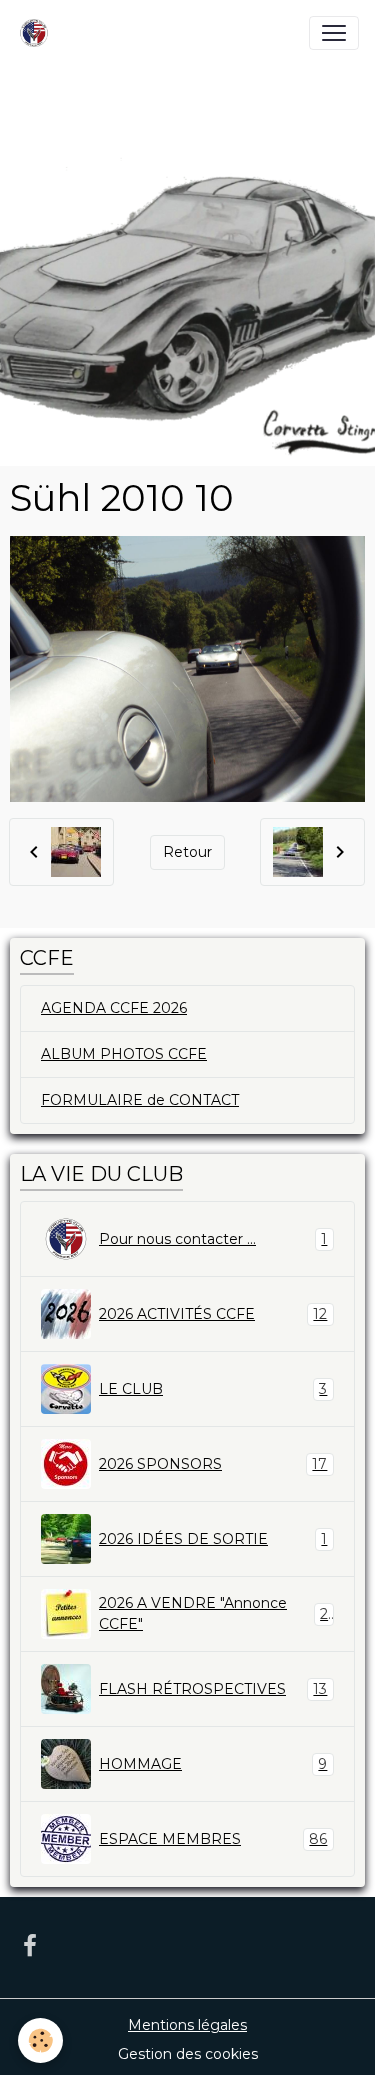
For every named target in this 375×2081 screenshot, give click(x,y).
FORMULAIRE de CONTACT (140, 1100)
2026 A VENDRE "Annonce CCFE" (213, 1613)
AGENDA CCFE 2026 (114, 1008)
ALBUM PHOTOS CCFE (124, 1054)
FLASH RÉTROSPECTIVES (213, 1689)
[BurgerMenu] (334, 33)
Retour (187, 852)
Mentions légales (187, 2025)
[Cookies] (40, 2040)
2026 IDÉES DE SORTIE (213, 1539)
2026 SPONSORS (213, 1464)
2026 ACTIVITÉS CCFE (213, 1314)
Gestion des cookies (188, 2054)
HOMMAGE (213, 1764)
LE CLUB (213, 1389)
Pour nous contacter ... (213, 1239)
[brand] (38, 33)
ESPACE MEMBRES (213, 1839)
